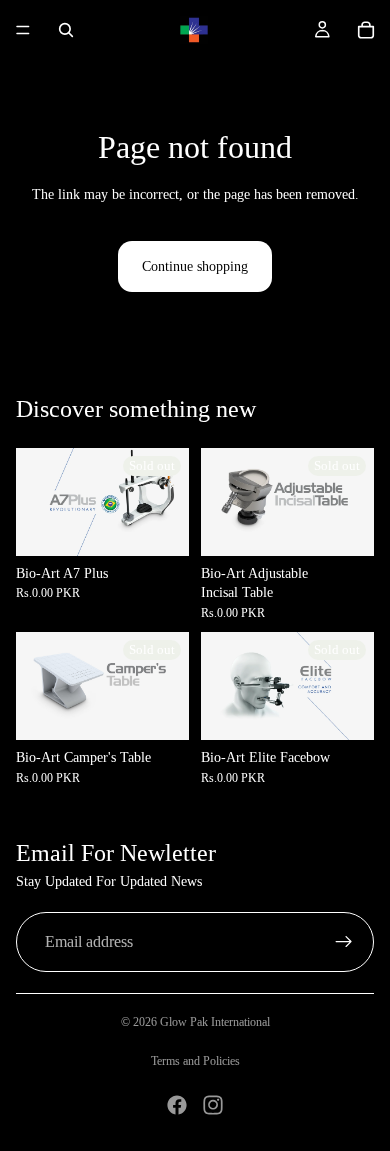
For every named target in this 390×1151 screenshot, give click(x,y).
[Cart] (366, 30)
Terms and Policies (195, 1061)
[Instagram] (213, 1105)
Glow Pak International (215, 1022)
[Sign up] (344, 942)
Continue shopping (195, 266)
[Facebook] (177, 1105)
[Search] (66, 30)
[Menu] (23, 30)
